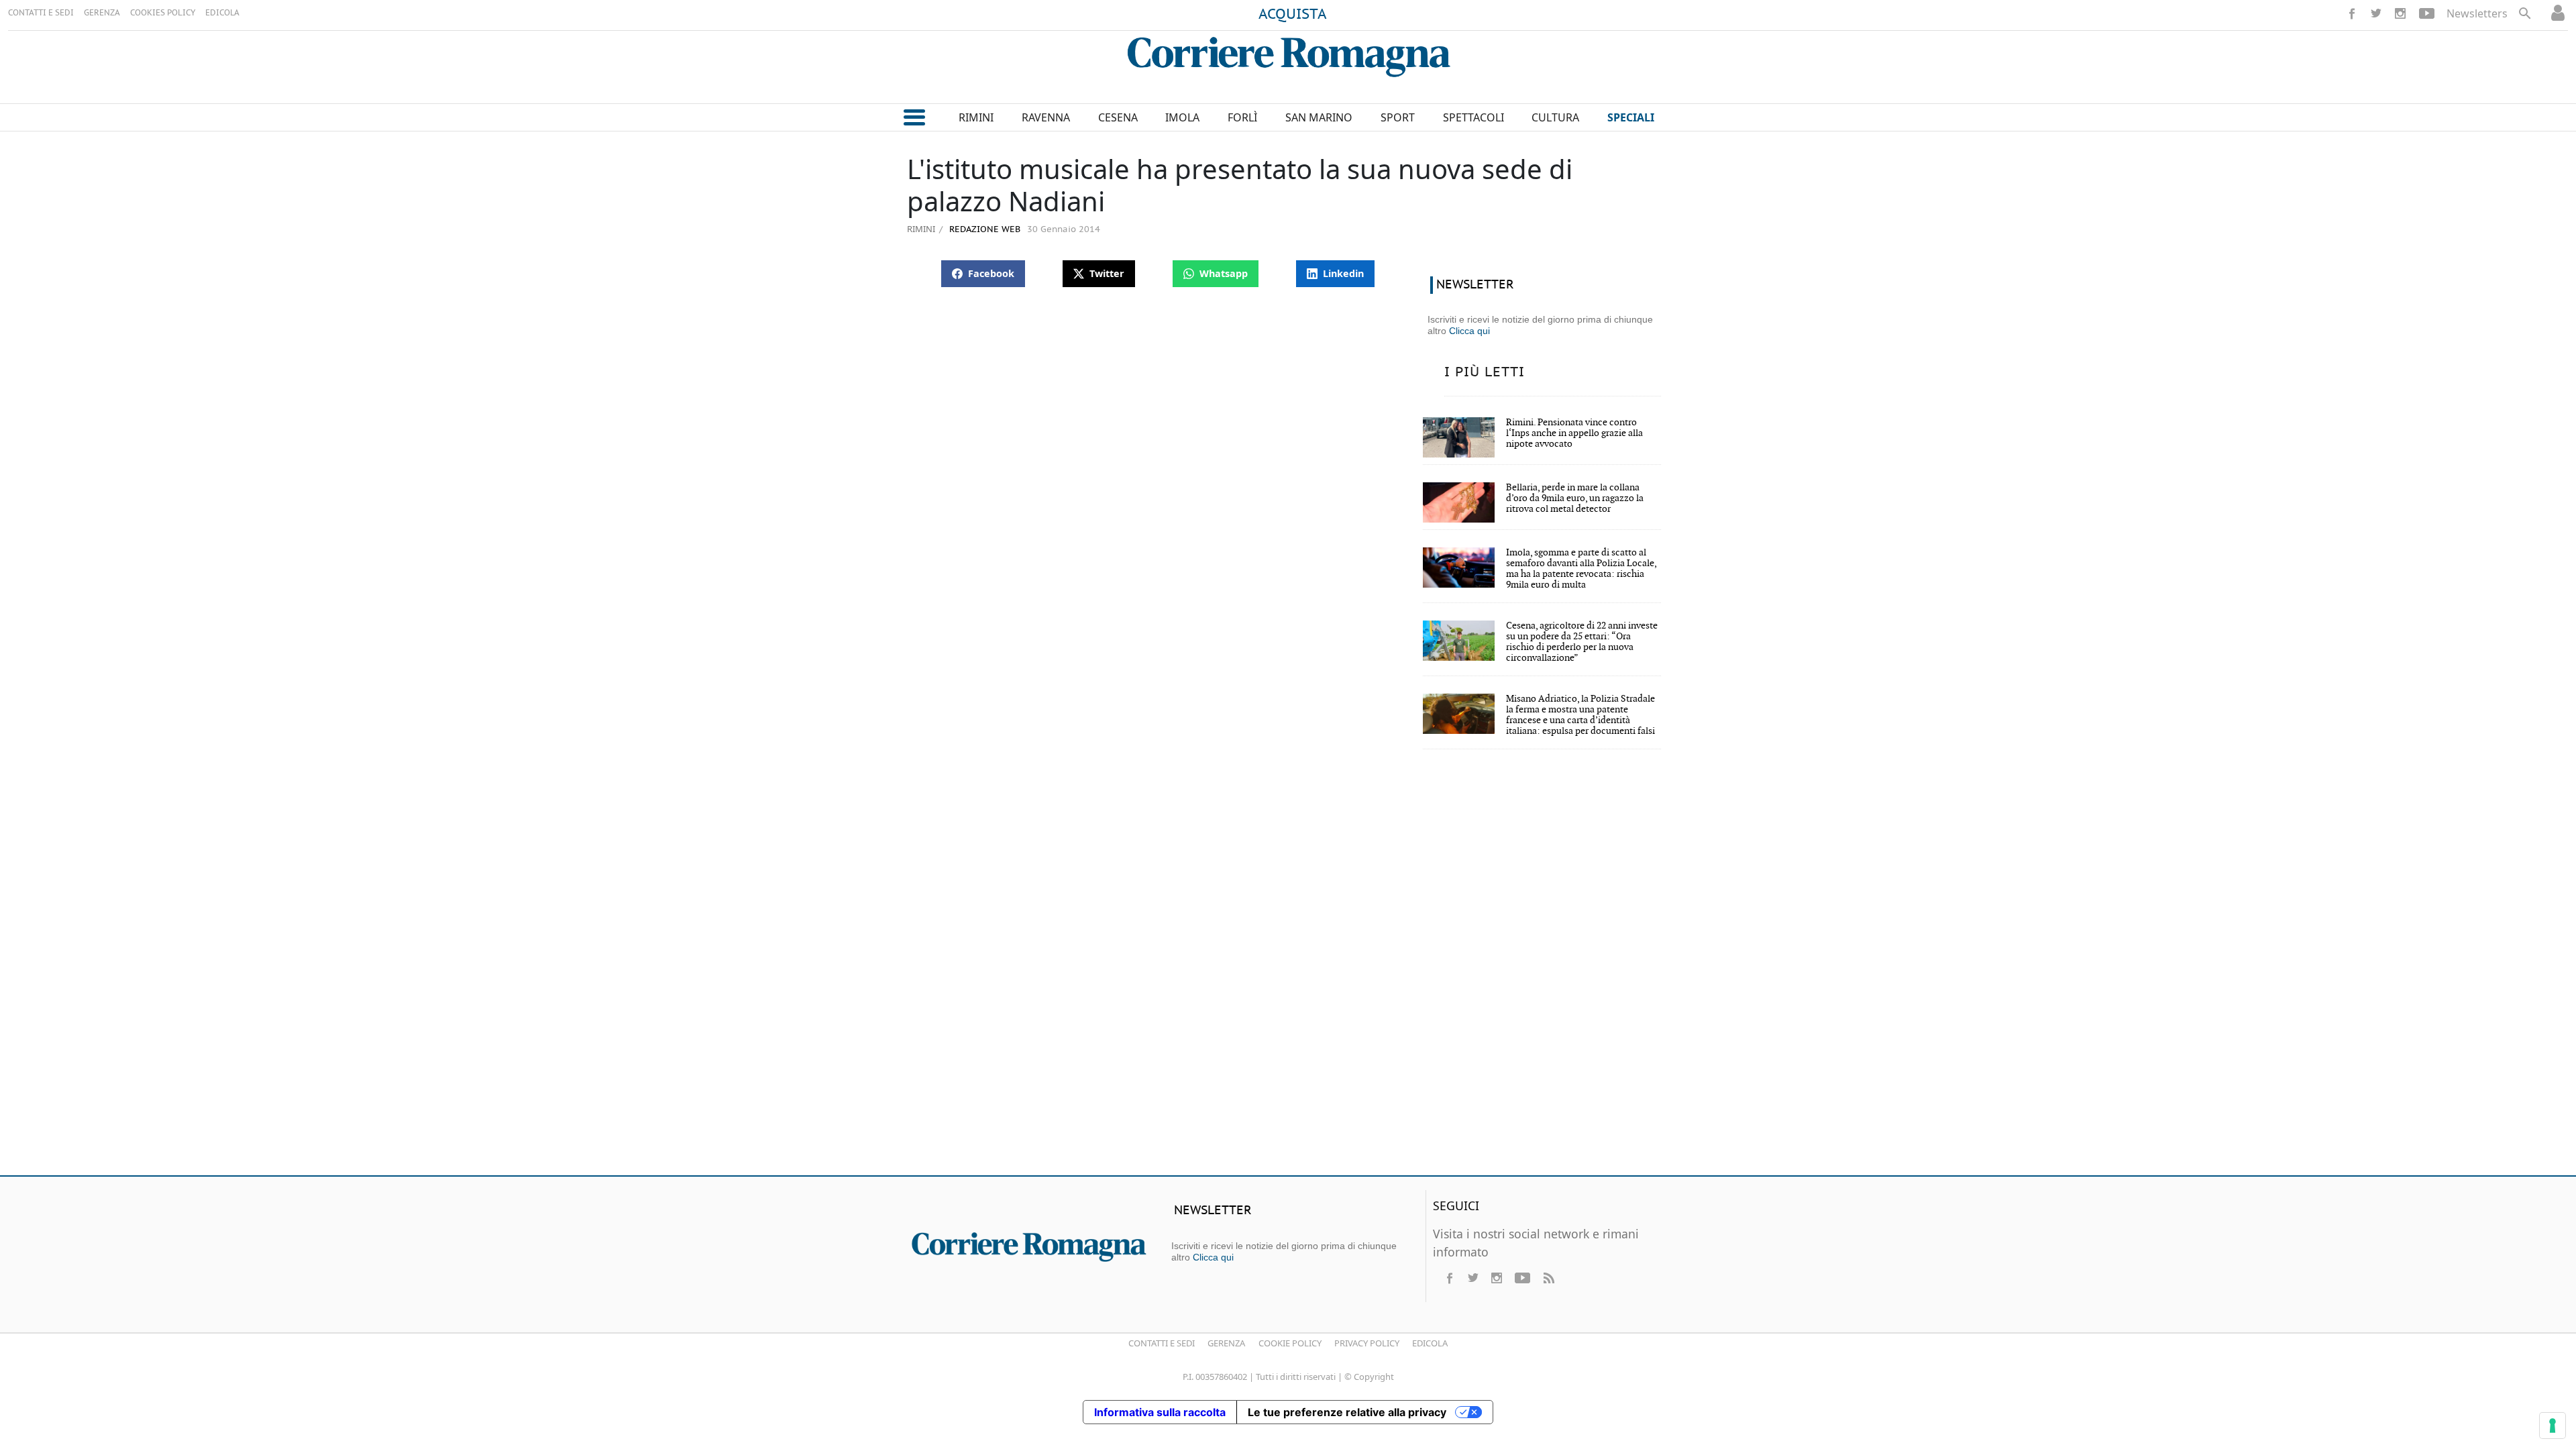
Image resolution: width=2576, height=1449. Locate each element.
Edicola (1430, 1343)
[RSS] (1548, 1278)
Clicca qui (1469, 331)
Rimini (921, 229)
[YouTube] (2427, 13)
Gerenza (1226, 1343)
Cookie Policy (1290, 1343)
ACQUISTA (1293, 15)
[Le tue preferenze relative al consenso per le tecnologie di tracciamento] (2553, 1426)
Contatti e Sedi (1162, 1343)
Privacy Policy (1367, 1343)
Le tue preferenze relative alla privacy (1347, 1412)
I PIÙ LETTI (1485, 372)
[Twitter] (2376, 13)
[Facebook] (2352, 13)
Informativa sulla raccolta (1160, 1412)
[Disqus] (1288, 971)
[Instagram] (2400, 13)
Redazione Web (983, 230)
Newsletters (2477, 13)
